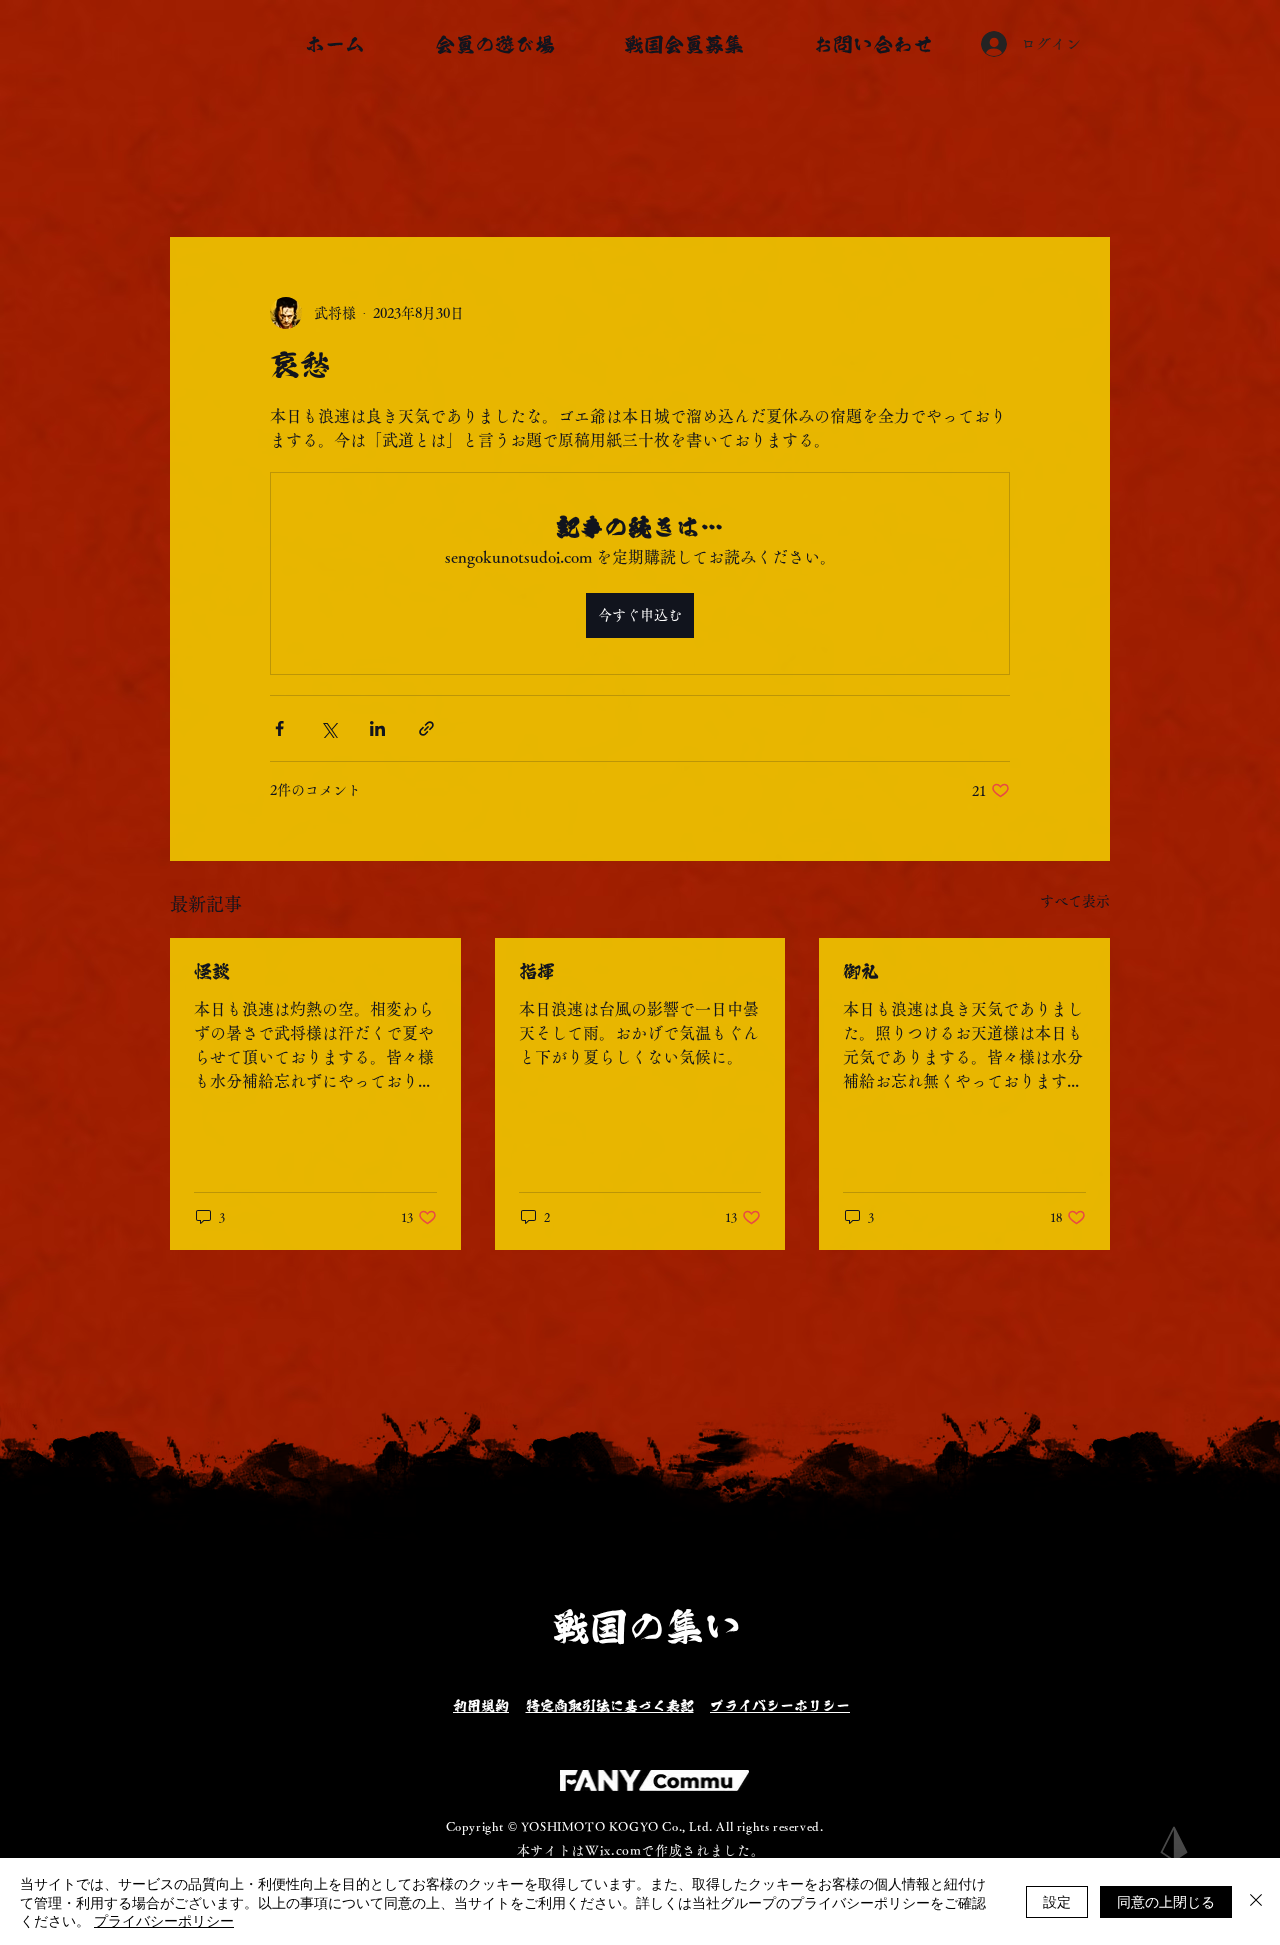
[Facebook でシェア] (279, 728)
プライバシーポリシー (164, 1920)
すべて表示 (1075, 901)
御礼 (861, 971)
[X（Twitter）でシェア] (328, 728)
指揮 (537, 971)
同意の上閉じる (1166, 1901)
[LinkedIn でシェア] (377, 728)
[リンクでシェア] (426, 728)
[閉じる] (1256, 1901)
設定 (1057, 1901)
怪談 (212, 971)
